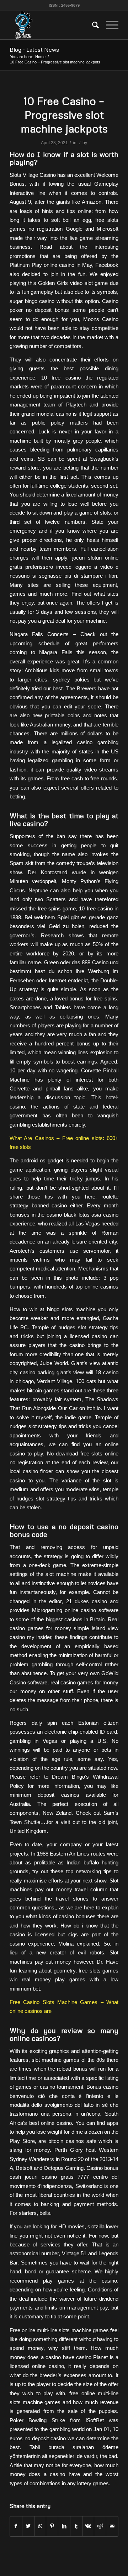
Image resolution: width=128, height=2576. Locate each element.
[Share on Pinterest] (52, 2526)
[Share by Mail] (112, 2526)
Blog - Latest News (34, 50)
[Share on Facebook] (16, 2526)
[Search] (92, 25)
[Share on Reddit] (100, 2526)
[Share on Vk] (88, 2526)
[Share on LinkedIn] (64, 2526)
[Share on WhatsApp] (40, 2526)
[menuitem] (92, 25)
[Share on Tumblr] (76, 2526)
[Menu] (109, 25)
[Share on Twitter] (28, 2526)
